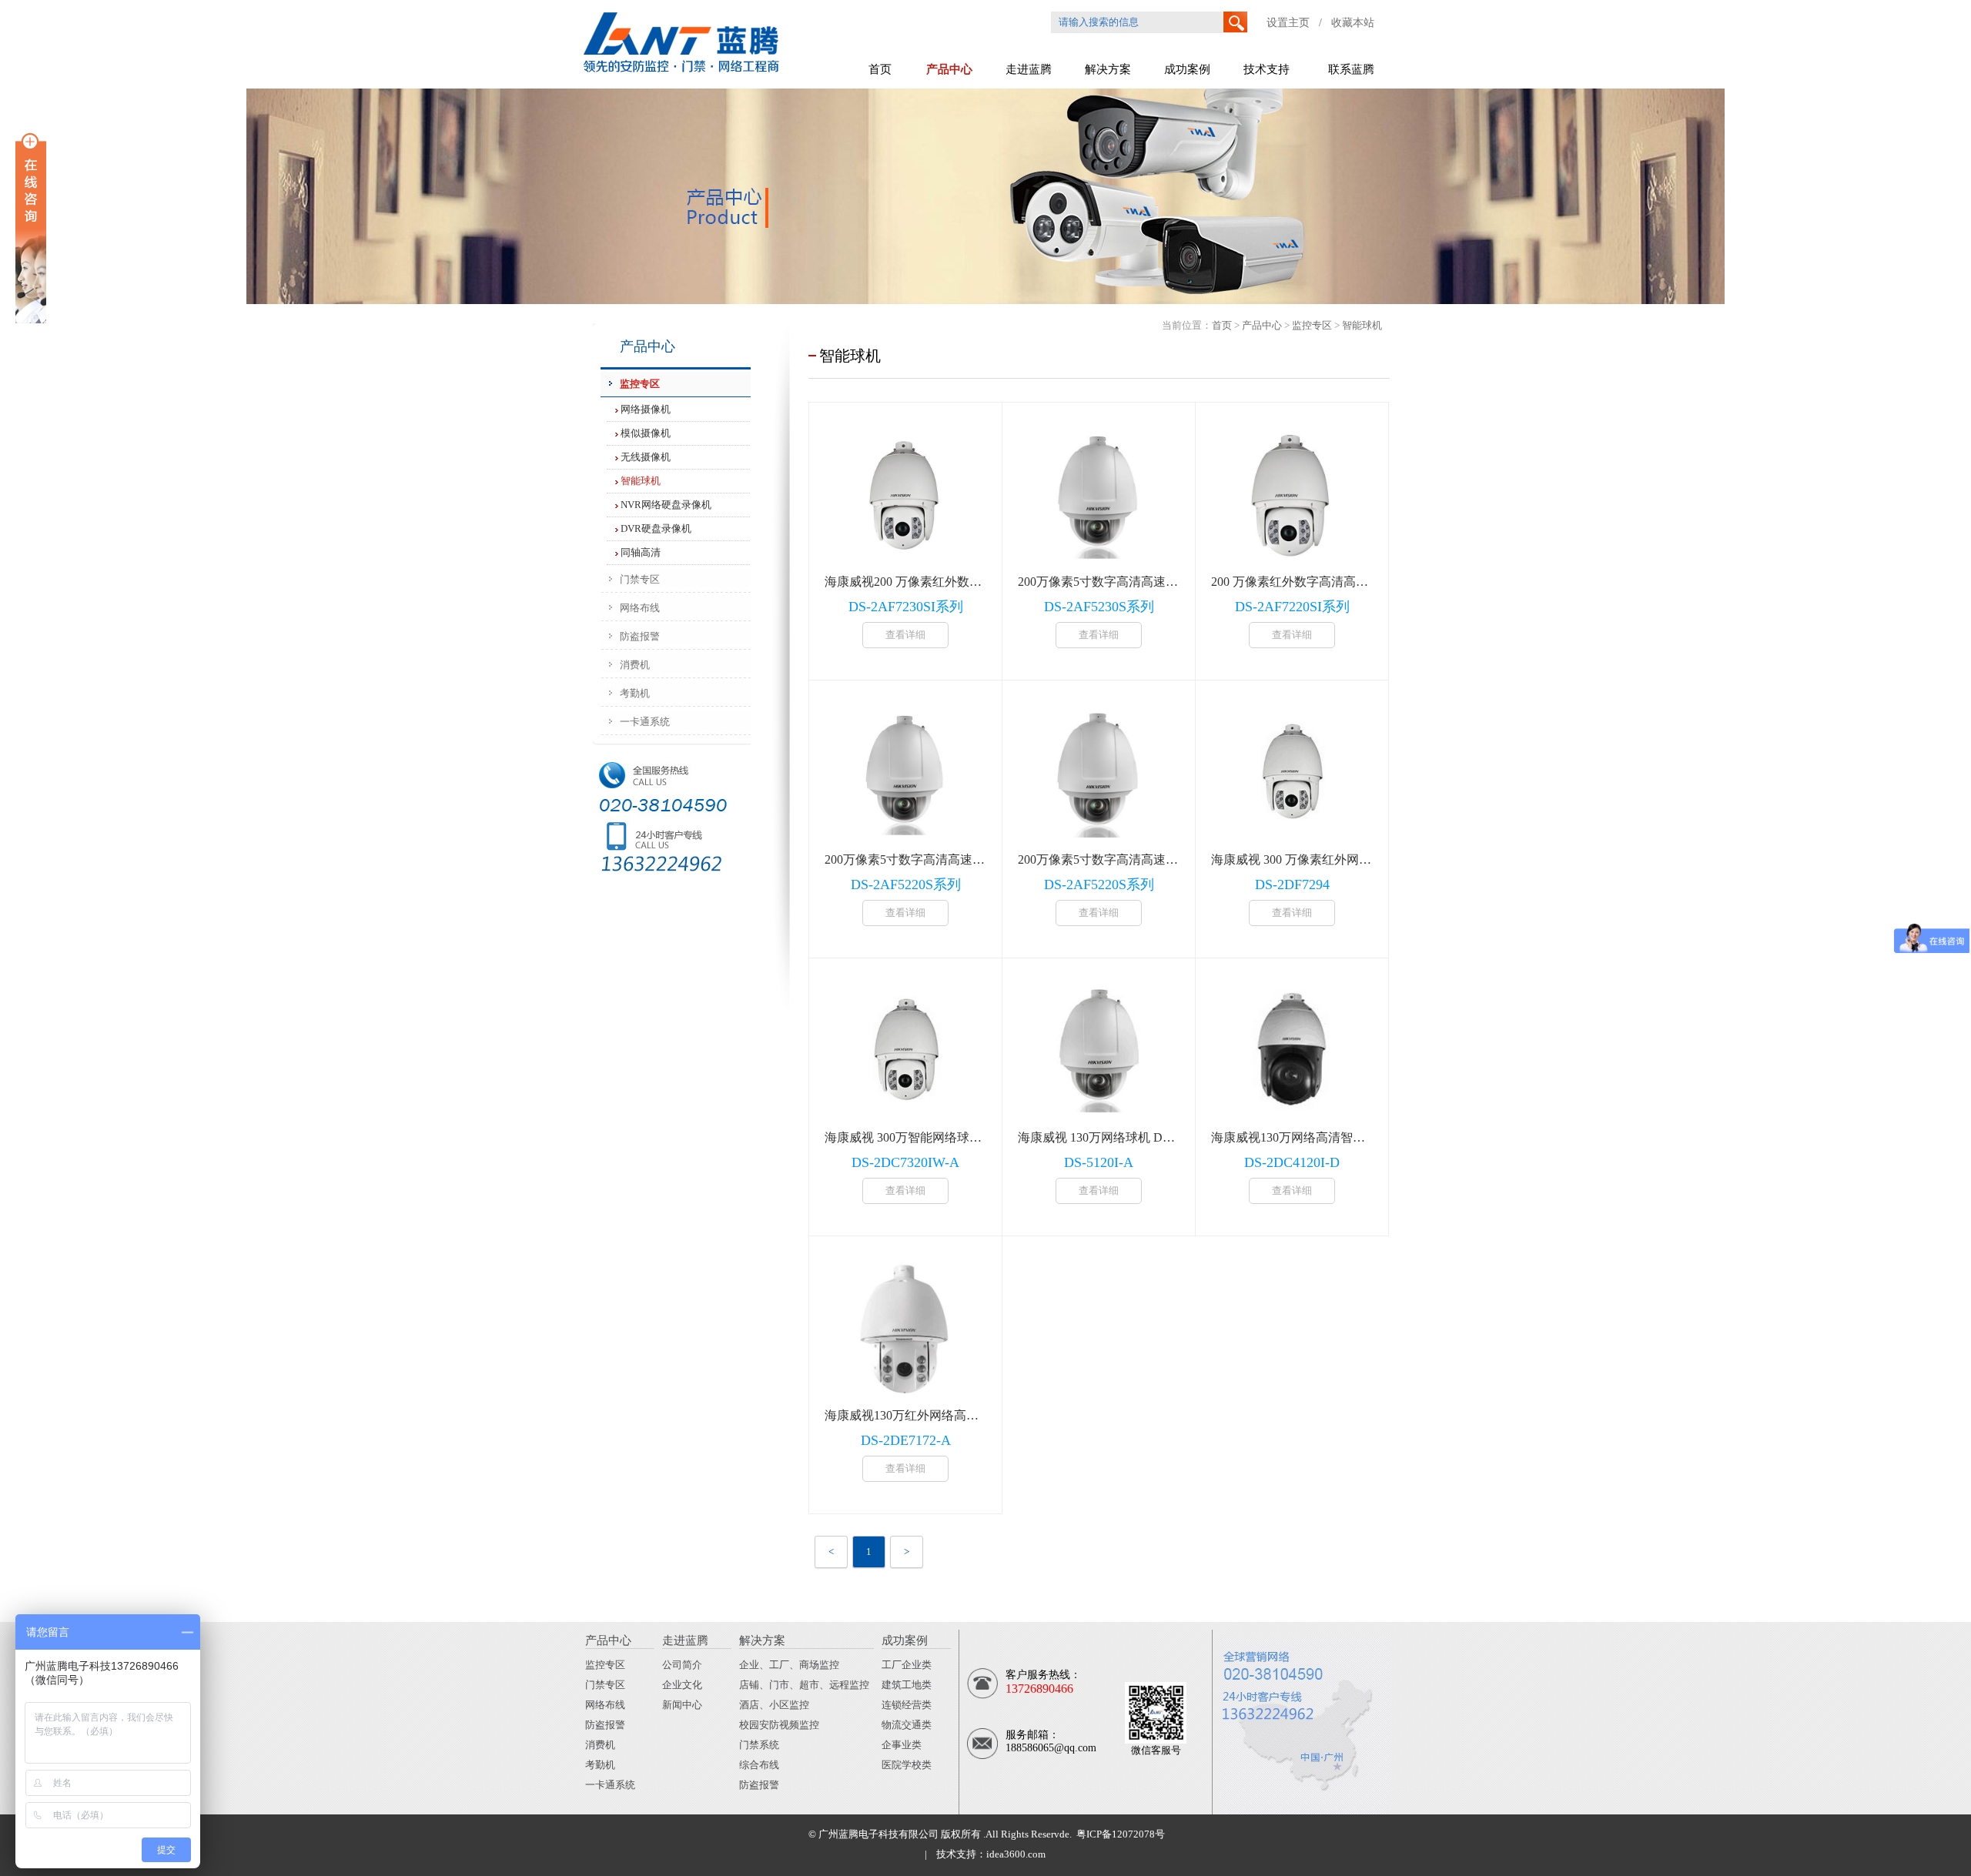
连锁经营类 (907, 1705)
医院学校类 (907, 1765)
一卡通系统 (610, 1785)
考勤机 (600, 1765)
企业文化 (682, 1685)
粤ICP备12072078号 (1118, 1834)
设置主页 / (1299, 23)
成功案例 (1187, 69)
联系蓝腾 (1351, 69)
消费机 (600, 1745)
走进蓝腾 (1029, 69)
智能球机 (641, 481)
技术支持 (1267, 69)
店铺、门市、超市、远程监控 (804, 1685)
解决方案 (1108, 69)
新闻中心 (682, 1705)
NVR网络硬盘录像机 (666, 505)
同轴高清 (641, 552)
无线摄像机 (646, 457)
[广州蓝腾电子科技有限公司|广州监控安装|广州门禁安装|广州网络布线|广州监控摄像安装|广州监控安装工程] (706, 75)
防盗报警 (605, 1725)
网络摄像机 (646, 409)
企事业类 (902, 1745)
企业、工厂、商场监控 (789, 1665)
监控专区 (1312, 325)
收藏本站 (1353, 23)
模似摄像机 (646, 433)
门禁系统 (759, 1745)
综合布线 (759, 1765)
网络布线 (605, 1705)
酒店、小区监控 (774, 1705)
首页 (880, 69)
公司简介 (682, 1665)
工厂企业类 (907, 1665)
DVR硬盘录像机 (656, 528)
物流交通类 (907, 1725)
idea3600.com (1016, 1854)
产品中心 (949, 69)
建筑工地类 (907, 1685)
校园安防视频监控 (779, 1725)
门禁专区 (605, 1685)
